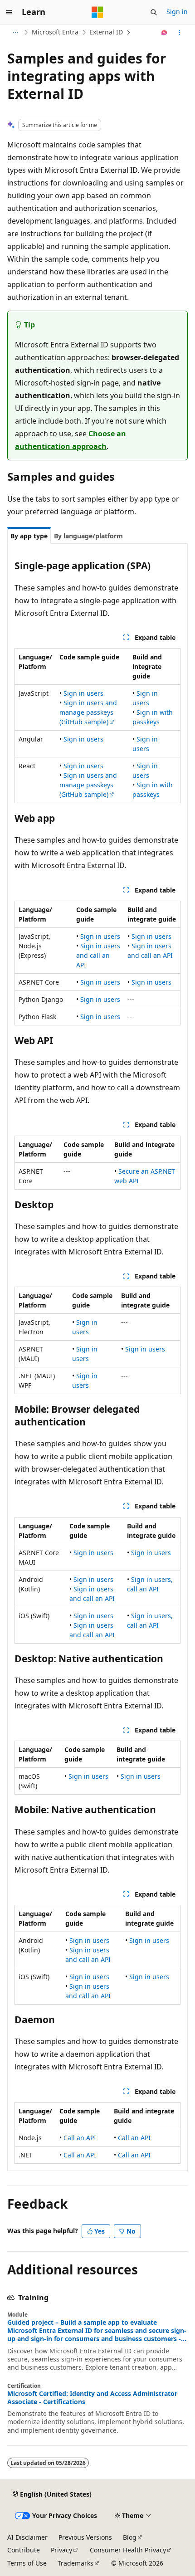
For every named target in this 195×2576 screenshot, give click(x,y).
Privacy (61, 2550)
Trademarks (76, 2563)
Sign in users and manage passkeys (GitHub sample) (88, 712)
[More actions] (180, 33)
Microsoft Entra (55, 32)
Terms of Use (27, 2563)
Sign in (177, 12)
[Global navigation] (9, 12)
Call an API (80, 2138)
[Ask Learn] (164, 33)
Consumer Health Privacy (128, 2550)
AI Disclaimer (27, 2537)
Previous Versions (85, 2537)
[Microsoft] (97, 12)
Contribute (24, 2550)
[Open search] (154, 12)
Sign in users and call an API (98, 955)
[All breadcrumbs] (15, 33)
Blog (130, 2537)
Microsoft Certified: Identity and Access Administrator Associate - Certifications (92, 2398)
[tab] (29, 536)
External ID (106, 32)
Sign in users (83, 693)
